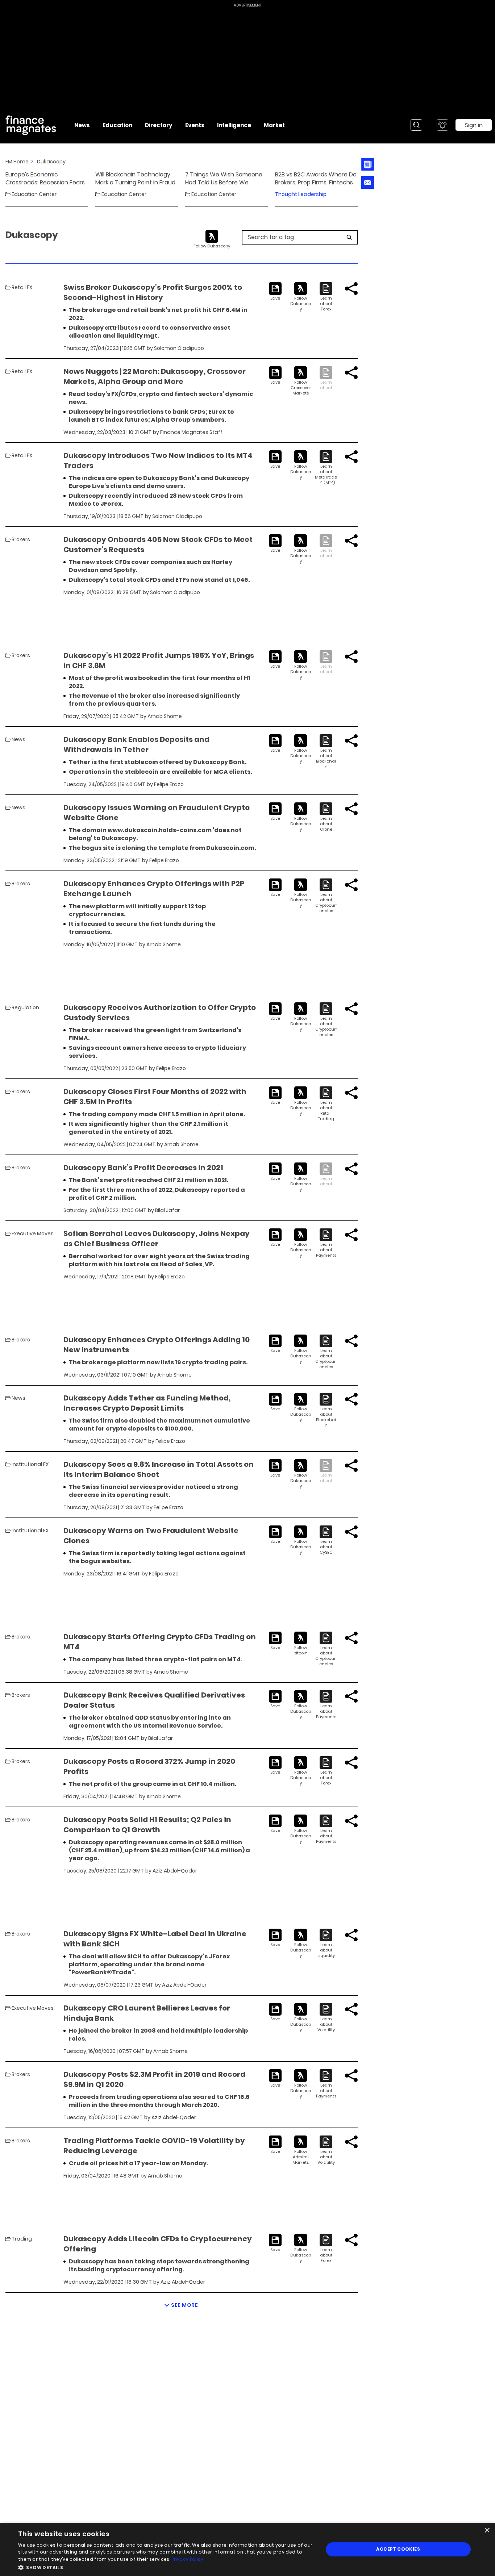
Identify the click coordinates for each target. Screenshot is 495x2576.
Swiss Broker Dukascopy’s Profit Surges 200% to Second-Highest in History (153, 292)
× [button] (487, 2531)
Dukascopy (51, 162)
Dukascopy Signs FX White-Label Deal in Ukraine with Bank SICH (155, 1939)
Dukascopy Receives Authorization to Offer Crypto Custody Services (160, 1013)
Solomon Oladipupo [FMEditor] (179, 348)
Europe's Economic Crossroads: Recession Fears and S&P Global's (45, 179)
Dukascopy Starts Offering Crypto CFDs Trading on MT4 (160, 1642)
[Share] (351, 289)
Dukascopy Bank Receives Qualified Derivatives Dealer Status (154, 1700)
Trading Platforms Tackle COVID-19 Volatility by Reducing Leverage (154, 2146)
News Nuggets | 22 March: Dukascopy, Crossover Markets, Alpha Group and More (155, 376)
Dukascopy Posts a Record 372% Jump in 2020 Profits (149, 1766)
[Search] (416, 125)
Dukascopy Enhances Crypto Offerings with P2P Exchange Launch (154, 889)
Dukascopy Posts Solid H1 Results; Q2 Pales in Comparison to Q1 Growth (147, 1825)
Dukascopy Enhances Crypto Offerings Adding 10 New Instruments (157, 1345)
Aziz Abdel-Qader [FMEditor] (175, 1871)
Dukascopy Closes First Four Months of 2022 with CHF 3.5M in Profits (155, 1097)
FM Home (17, 162)
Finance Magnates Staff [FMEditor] (191, 432)
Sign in (474, 125)
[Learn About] (326, 297)
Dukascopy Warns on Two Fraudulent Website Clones (151, 1536)
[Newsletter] (368, 164)
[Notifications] (442, 125)
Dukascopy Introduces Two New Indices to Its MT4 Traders (158, 460)
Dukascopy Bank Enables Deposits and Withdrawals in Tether (136, 744)
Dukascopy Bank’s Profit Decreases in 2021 (143, 1168)
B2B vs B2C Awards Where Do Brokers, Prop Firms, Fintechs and (316, 179)
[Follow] (301, 297)
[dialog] (247, 2549)
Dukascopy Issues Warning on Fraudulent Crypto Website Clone (157, 813)
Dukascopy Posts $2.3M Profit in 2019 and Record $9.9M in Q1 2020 (154, 2079)
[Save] (275, 292)
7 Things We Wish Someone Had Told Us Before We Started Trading (224, 179)
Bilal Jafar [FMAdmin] (167, 1210)
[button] (166, 2567)
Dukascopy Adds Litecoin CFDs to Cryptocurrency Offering (158, 2244)
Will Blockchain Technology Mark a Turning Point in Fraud (135, 179)
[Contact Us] (368, 182)
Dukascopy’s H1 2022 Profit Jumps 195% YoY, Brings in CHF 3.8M (159, 660)
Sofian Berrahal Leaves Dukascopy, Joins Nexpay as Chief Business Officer (157, 1239)
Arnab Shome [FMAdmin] (165, 716)
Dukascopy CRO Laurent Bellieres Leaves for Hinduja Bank (147, 2013)
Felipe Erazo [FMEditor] (169, 784)
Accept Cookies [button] (398, 2549)
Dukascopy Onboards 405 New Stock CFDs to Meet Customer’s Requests (158, 544)
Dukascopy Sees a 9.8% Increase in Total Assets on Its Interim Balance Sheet (159, 1469)
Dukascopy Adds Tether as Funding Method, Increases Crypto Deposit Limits (147, 1403)
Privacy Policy (187, 2559)
